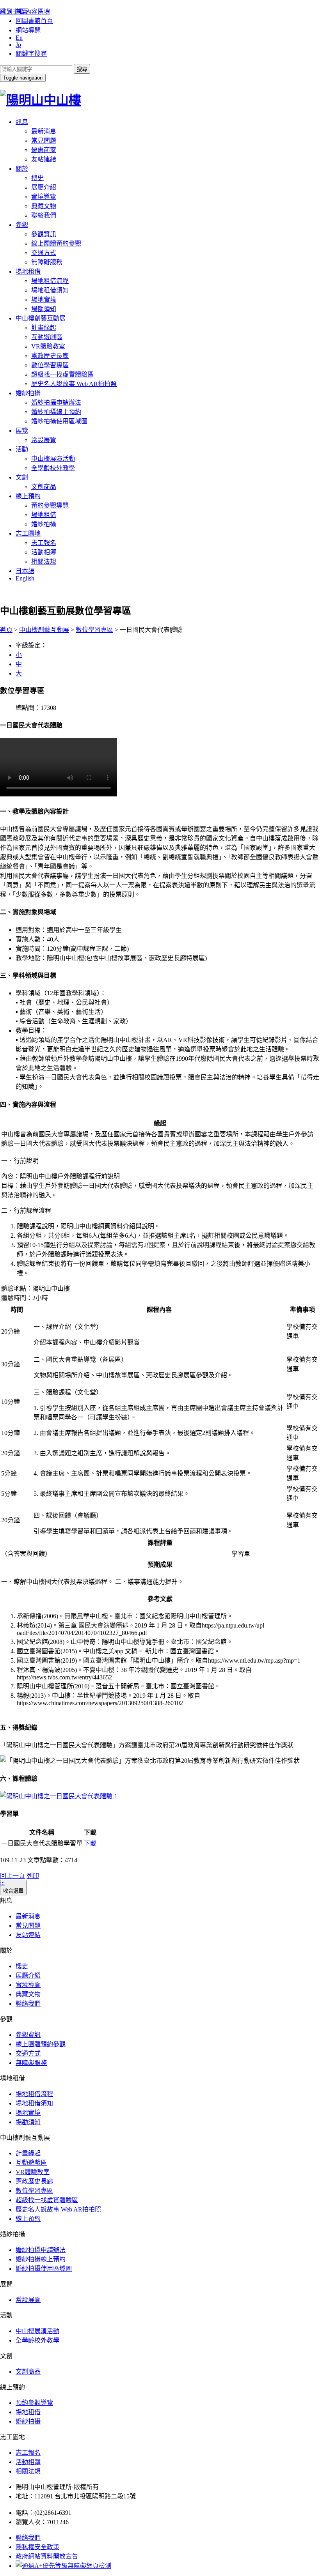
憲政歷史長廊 (50, 356)
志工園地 (28, 533)
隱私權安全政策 (37, 2547)
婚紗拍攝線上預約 (56, 412)
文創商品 (44, 487)
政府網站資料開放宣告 (47, 2556)
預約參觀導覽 (50, 505)
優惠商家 (44, 150)
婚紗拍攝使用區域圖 (59, 421)
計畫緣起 (44, 328)
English (25, 578)
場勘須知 (44, 309)
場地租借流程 (50, 281)
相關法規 (44, 562)
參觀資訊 (44, 234)
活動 (22, 449)
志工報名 (44, 543)
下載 (90, 1843)
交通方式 (44, 253)
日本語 (25, 571)
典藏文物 (44, 206)
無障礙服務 (47, 262)
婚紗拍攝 (28, 393)
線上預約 (28, 496)
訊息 (22, 122)
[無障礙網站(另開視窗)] (63, 2566)
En (19, 38)
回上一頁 (12, 1876)
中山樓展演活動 (53, 459)
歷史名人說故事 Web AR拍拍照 (74, 384)
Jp (18, 45)
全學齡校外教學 (53, 468)
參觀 (22, 225)
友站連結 (44, 159)
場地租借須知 (50, 290)
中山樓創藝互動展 (41, 318)
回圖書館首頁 (34, 21)
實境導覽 (44, 197)
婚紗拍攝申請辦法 (56, 402)
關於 (22, 169)
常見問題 (44, 141)
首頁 (6, 630)
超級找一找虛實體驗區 (62, 374)
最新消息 (44, 131)
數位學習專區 (50, 365)
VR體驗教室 (48, 346)
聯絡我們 (44, 215)
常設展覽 (44, 440)
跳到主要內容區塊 (25, 11)
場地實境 (44, 300)
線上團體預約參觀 (56, 243)
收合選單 (13, 1891)
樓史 (37, 178)
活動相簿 (44, 552)
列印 (33, 1876)
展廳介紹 (44, 187)
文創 (22, 477)
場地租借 (28, 272)
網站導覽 (28, 30)
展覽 (22, 431)
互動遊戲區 (47, 337)
